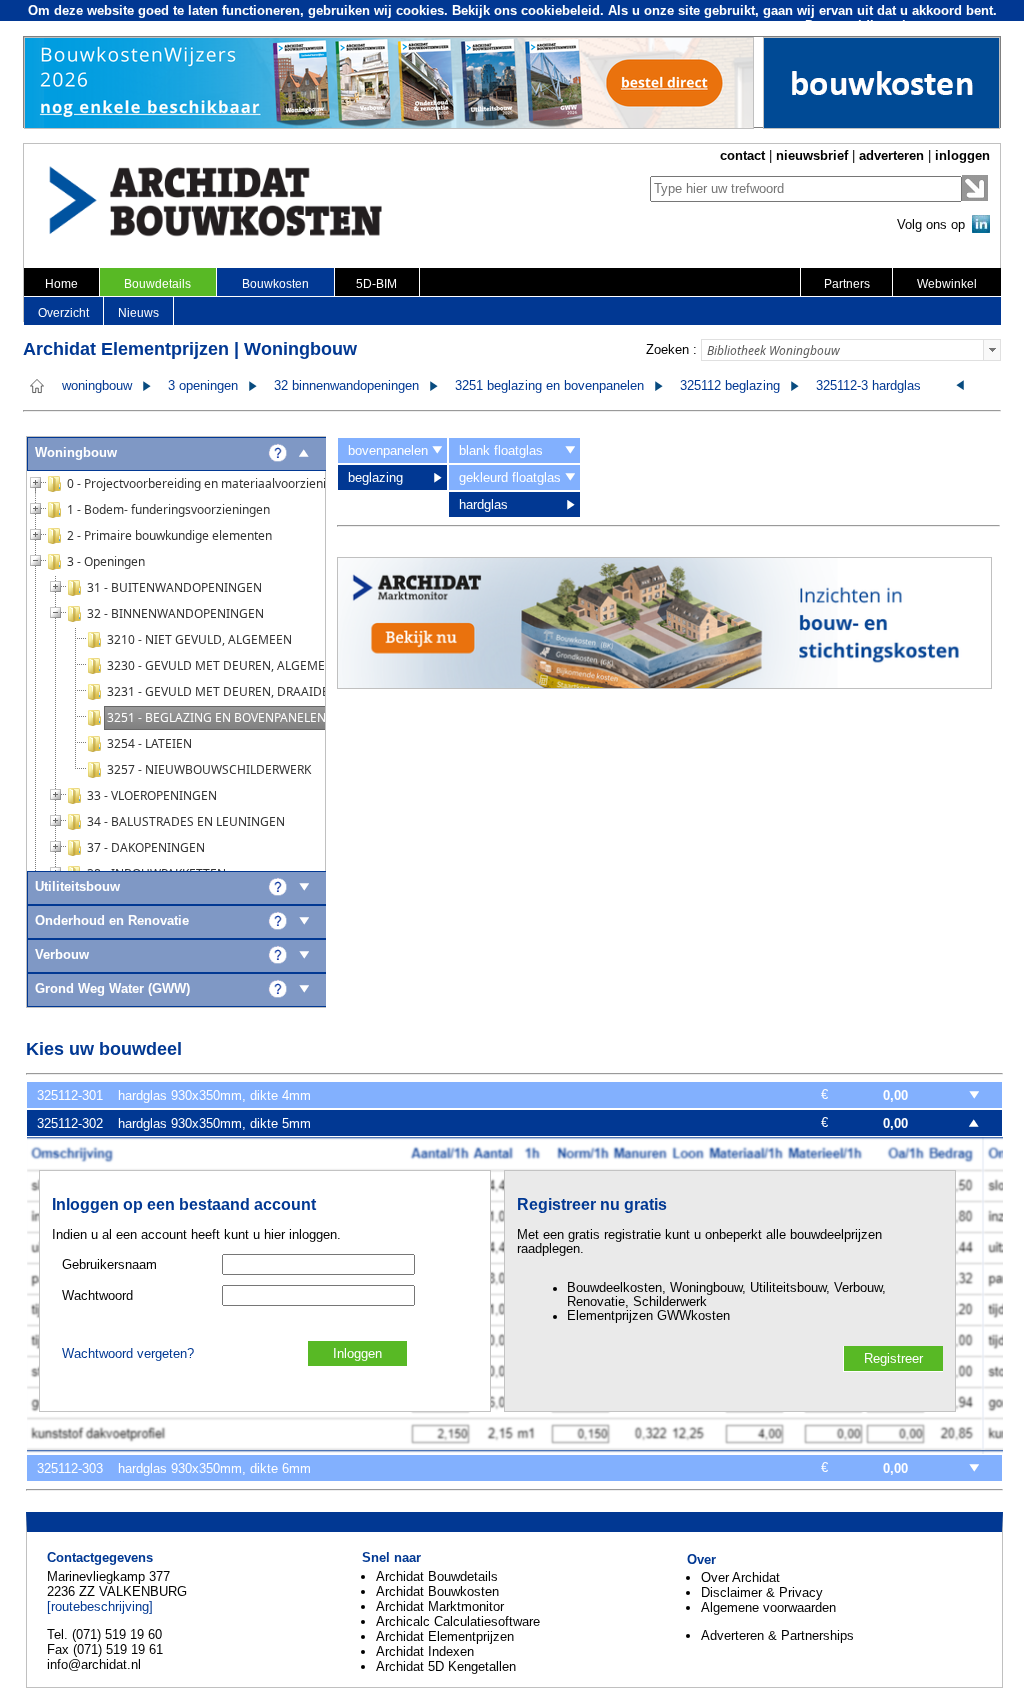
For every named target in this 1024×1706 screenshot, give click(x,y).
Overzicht (63, 313)
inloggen (962, 155)
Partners (847, 284)
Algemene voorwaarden (768, 1607)
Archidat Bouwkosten (437, 1591)
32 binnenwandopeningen (346, 386)
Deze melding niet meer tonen (898, 25)
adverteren (891, 155)
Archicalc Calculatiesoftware (458, 1621)
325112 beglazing (730, 386)
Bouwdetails (157, 284)
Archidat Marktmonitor (440, 1606)
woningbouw (97, 386)
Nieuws (138, 313)
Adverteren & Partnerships (777, 1635)
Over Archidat (740, 1577)
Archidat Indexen (425, 1651)
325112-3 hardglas (868, 386)
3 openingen (203, 386)
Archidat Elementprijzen (445, 1636)
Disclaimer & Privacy (762, 1592)
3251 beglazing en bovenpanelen (549, 386)
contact (742, 155)
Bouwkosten (275, 284)
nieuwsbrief (812, 155)
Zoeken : (671, 349)
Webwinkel (947, 284)
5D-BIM (376, 284)
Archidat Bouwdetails (437, 1576)
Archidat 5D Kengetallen (446, 1666)
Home (61, 284)
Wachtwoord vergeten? (128, 1354)
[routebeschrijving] (100, 1606)
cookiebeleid (560, 10)
